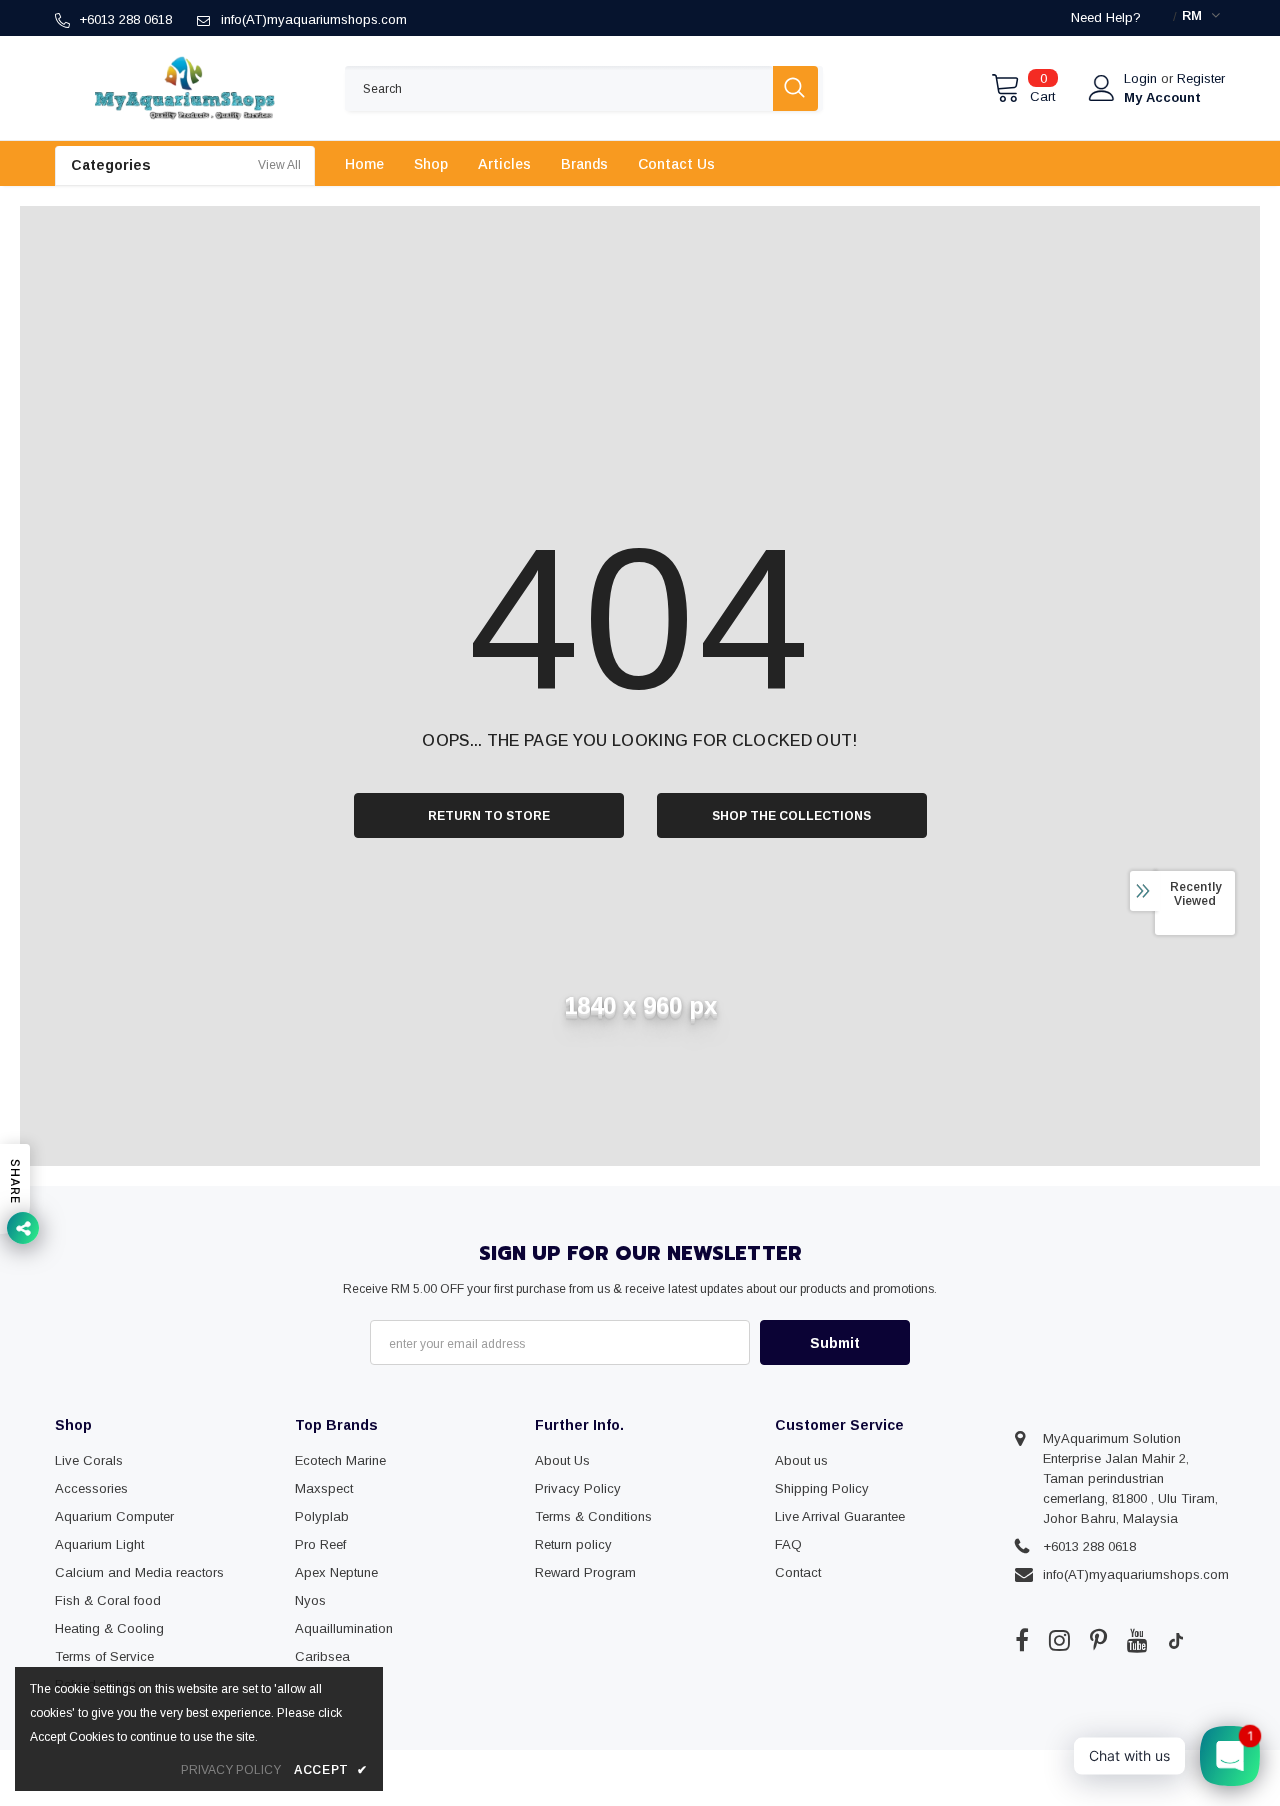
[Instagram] (1059, 1640)
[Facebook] (1022, 1640)
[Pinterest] (1098, 1640)
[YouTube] (1137, 1640)
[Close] (1263, 1651)
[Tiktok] (1176, 1640)
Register (1201, 78)
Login (1142, 78)
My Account (1162, 97)
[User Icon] (1102, 88)
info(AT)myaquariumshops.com (314, 19)
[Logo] (185, 88)
